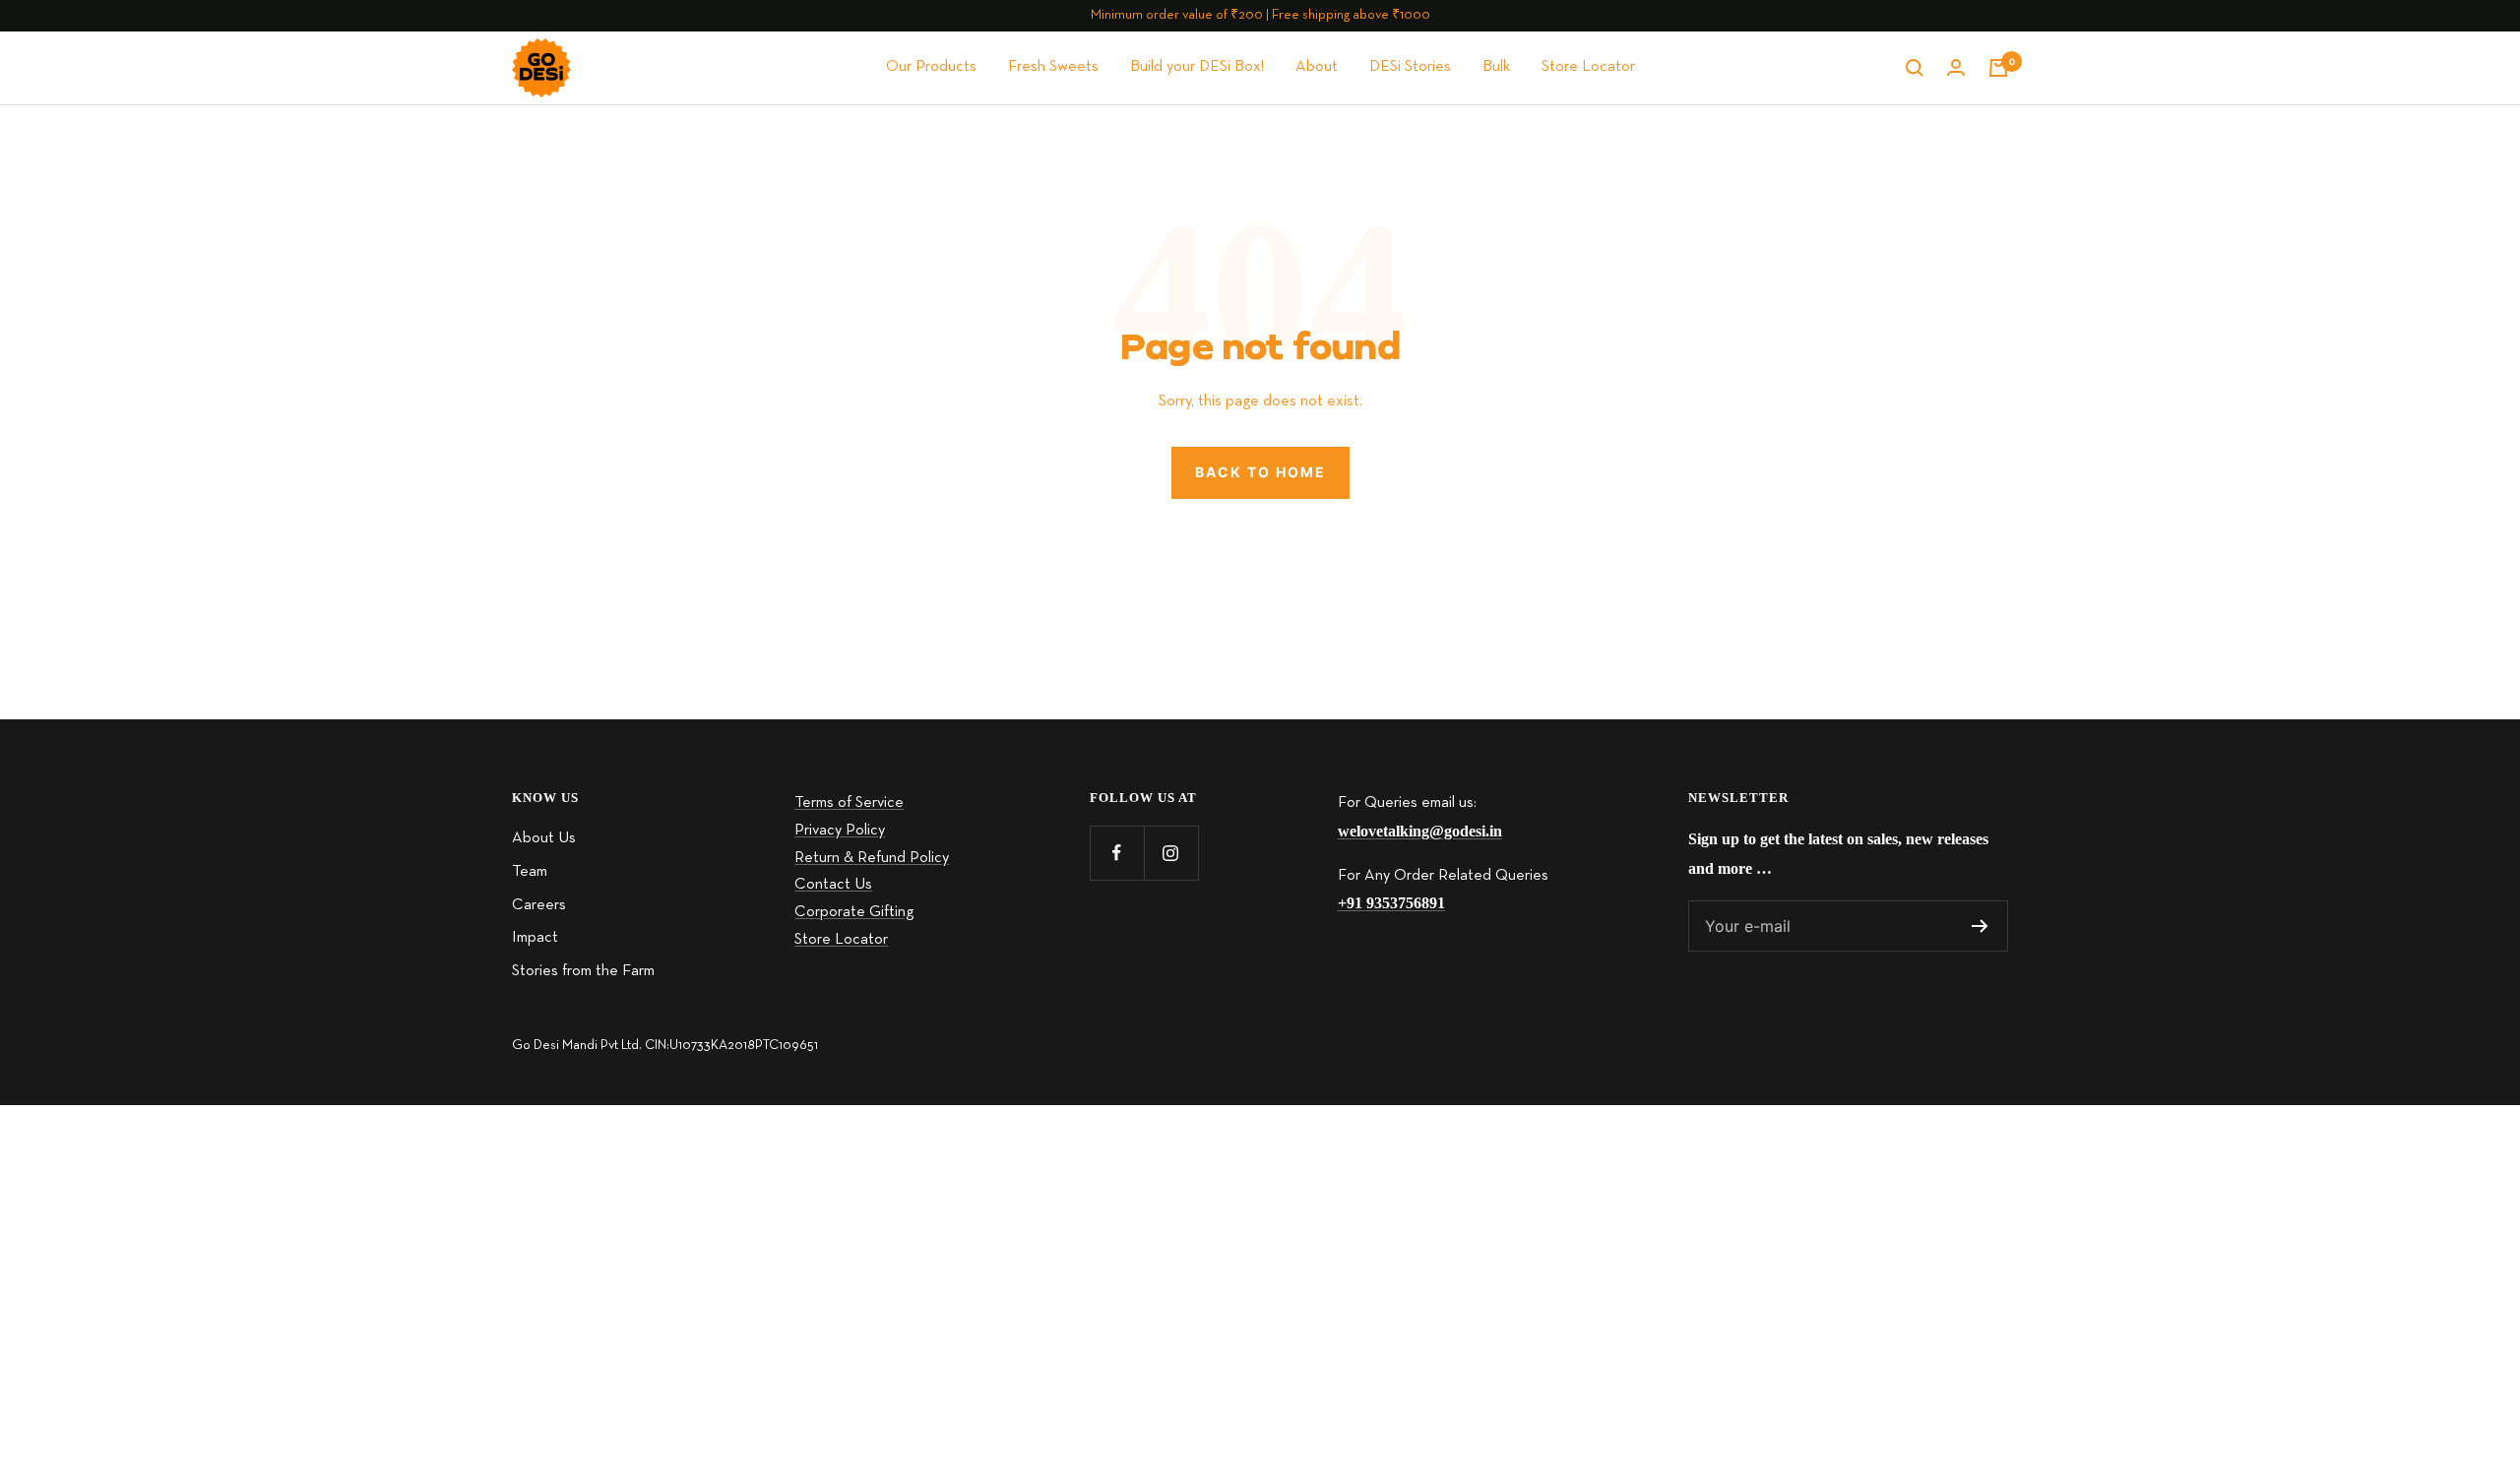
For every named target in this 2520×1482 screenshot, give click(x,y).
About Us (544, 838)
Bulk (1496, 67)
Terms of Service (849, 803)
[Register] (1980, 926)
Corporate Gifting (854, 912)
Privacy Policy (840, 831)
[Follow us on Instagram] (1171, 853)
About (1317, 67)
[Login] (1956, 67)
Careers (539, 905)
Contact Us (833, 885)
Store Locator (1588, 67)
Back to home (1260, 472)
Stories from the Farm (583, 971)
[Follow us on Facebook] (1117, 853)
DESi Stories (1410, 67)
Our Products (931, 67)
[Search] (1915, 68)
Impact (535, 938)
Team (530, 872)
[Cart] (1998, 68)
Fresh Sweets (1053, 67)
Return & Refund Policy (872, 858)
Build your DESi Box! (1197, 67)
